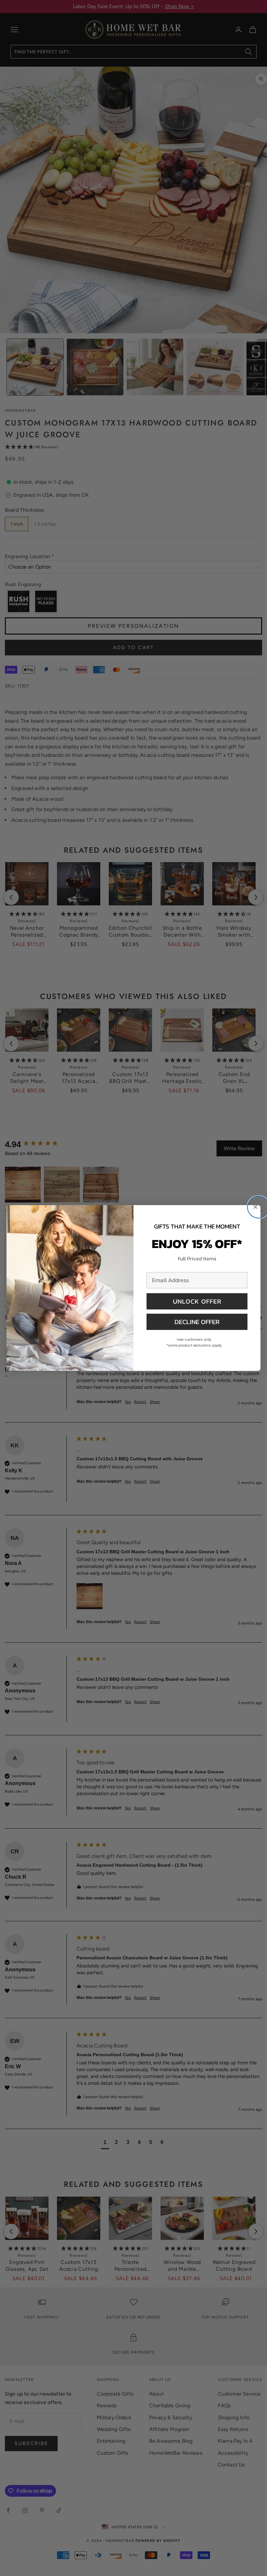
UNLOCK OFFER (197, 1301)
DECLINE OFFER (197, 1322)
